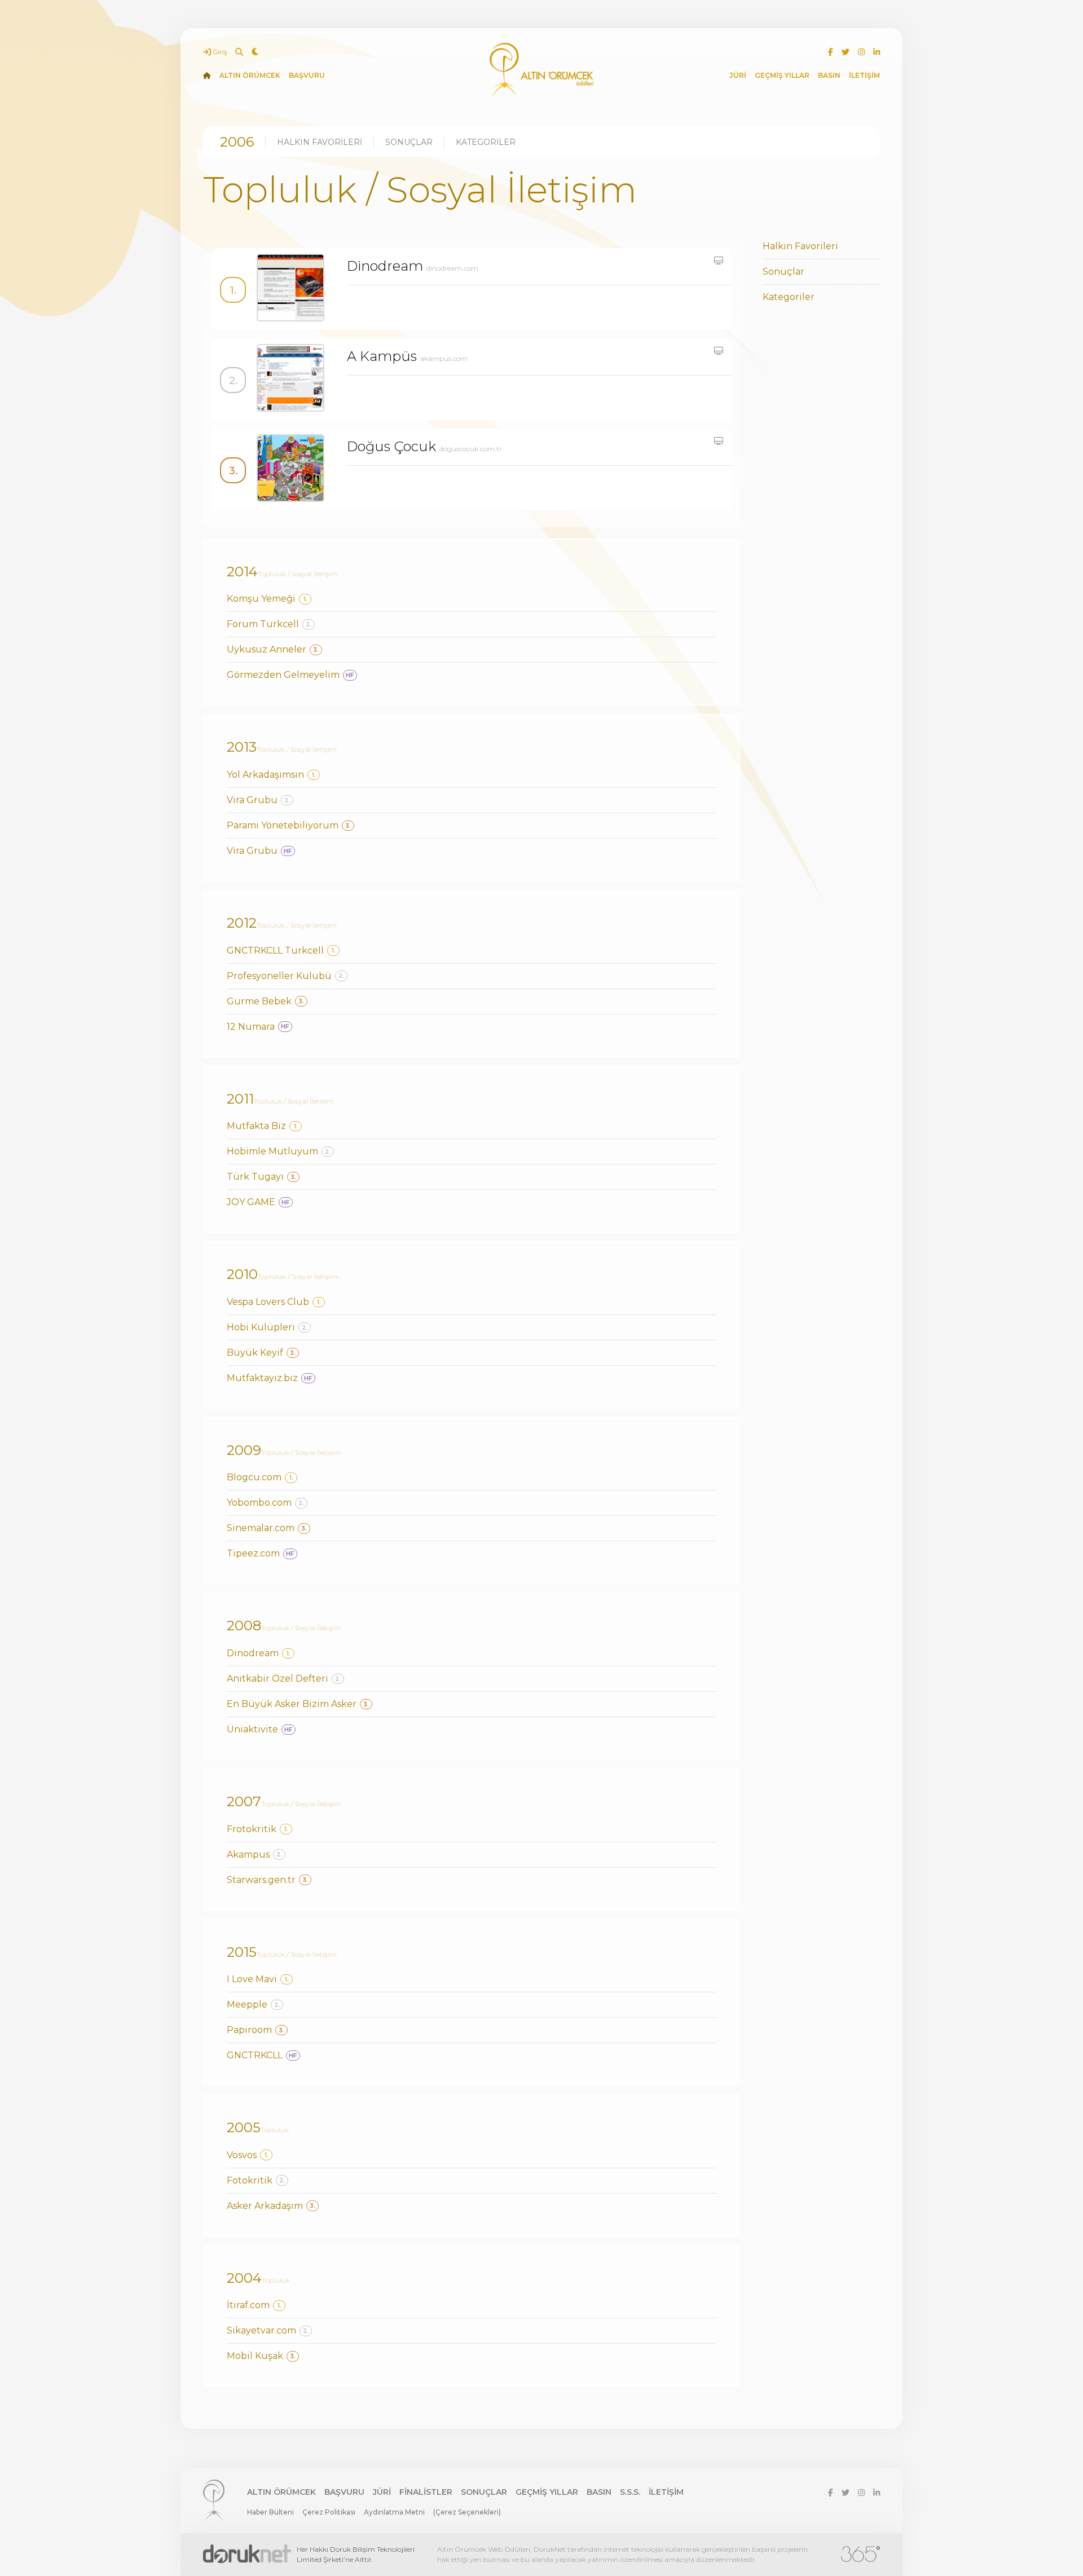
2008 (244, 1626)
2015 (242, 1952)
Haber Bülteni (270, 2512)
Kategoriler (486, 142)
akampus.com (444, 358)
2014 (242, 572)
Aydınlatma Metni (394, 2512)
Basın (599, 2492)
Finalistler (426, 2492)
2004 (244, 2278)
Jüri (382, 2492)
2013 (242, 747)
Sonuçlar (409, 142)
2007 (244, 1801)
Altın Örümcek (281, 2492)
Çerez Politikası (329, 2512)
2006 (237, 142)
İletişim (666, 2492)
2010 (242, 1274)
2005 (244, 2127)
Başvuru (344, 2492)
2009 (244, 1450)
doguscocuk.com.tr (471, 449)
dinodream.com (452, 268)
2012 (242, 923)
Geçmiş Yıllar (547, 2492)
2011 (240, 1099)
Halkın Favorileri (320, 142)
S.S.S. (630, 2492)
